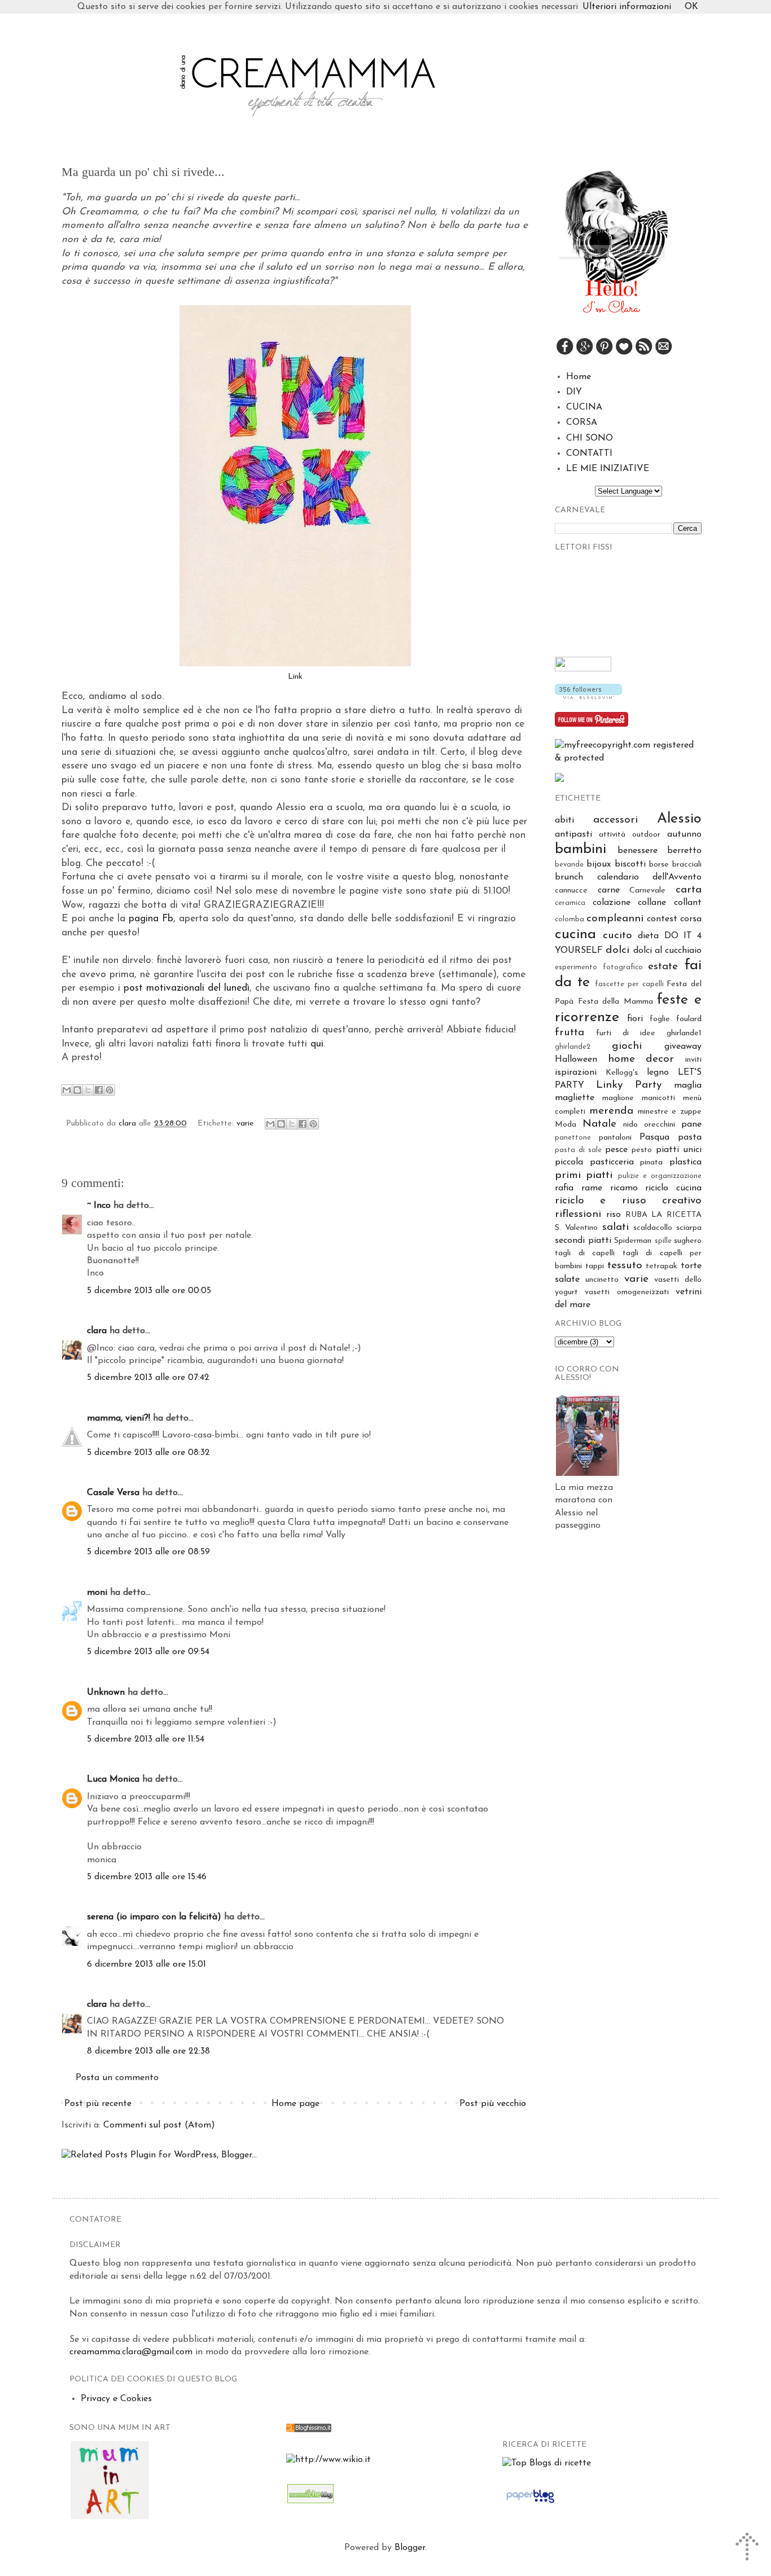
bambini (581, 849)
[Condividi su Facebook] (99, 1090)
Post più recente (98, 2104)
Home (579, 377)
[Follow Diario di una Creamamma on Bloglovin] (588, 697)
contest (662, 919)
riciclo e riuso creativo (628, 1201)
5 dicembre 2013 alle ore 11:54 (146, 1739)
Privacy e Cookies (116, 2399)
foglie (660, 1019)
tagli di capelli (585, 1253)
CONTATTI (589, 454)
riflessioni (578, 1214)
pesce (616, 1150)
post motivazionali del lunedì (187, 988)
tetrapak (662, 1266)
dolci (617, 950)
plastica (685, 1162)
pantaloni (615, 1138)
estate (663, 967)
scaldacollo (653, 1228)
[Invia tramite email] (67, 1090)
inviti (693, 1060)
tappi (595, 1266)
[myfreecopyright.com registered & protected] (628, 758)
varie (245, 1124)
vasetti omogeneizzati (627, 1292)
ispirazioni (576, 1072)
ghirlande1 (684, 1033)
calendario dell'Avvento (650, 877)
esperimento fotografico (599, 967)
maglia (688, 1085)
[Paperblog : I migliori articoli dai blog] (530, 2503)
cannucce (571, 891)
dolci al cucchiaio (668, 951)
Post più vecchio (493, 2104)
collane (652, 903)
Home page (295, 2104)
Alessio (679, 819)
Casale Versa (113, 1493)
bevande (569, 865)
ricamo (624, 1188)
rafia (564, 1188)
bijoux (599, 864)
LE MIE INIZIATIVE (608, 469)
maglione (618, 1098)
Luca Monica (113, 1779)
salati (616, 1227)
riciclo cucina (673, 1188)
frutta (570, 1033)
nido (630, 1125)
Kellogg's (622, 1073)
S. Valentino (576, 1228)
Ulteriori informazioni (627, 7)
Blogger (410, 2548)
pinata (651, 1162)
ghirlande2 (573, 1047)
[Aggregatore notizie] (309, 2430)
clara (129, 1124)
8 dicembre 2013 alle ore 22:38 (148, 2051)
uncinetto (602, 1280)
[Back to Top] (748, 2549)
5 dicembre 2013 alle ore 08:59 (148, 1552)
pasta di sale (578, 1150)
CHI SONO (590, 438)
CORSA (582, 423)
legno (658, 1072)
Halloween (576, 1060)
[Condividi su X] (88, 1090)
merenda (611, 1111)
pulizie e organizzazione (660, 1176)
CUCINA (584, 407)
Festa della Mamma (616, 1002)
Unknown (106, 1693)
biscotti (630, 864)
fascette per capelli (629, 984)
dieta (648, 936)
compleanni (615, 919)
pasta (690, 1137)
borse (659, 865)
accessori (616, 820)
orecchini (660, 1125)
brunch (569, 877)
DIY (574, 392)
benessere (638, 851)
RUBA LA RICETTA (664, 1215)
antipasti (573, 834)
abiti (564, 820)
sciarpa (689, 1228)
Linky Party (629, 1085)
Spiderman (633, 1241)
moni (97, 1593)
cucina (575, 935)
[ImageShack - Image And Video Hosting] (559, 780)
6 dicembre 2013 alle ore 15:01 (146, 1964)
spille (663, 1241)
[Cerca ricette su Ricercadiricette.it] (547, 2463)
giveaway (683, 1047)
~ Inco (99, 1206)
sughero (688, 1241)
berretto (684, 851)
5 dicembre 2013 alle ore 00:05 (149, 1291)
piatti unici (679, 1150)
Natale (599, 1124)
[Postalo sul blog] (77, 1090)
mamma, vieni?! (119, 1418)
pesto (642, 1150)
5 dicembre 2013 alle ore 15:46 (147, 1877)
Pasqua (654, 1137)
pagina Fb (151, 919)
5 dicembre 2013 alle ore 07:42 (148, 1378)
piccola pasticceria (594, 1162)
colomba (570, 919)
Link (295, 677)
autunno (684, 834)
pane (691, 1124)
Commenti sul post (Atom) (159, 2125)
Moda (566, 1125)
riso (614, 1215)
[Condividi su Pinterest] (109, 1090)
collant (688, 903)
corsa (691, 919)
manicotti (658, 1098)
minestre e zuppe (670, 1112)
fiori (635, 1019)
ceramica (570, 903)
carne (609, 890)
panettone (573, 1138)
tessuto (625, 1266)
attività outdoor (630, 835)
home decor (641, 1059)
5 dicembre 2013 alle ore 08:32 (148, 1453)
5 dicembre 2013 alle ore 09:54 (148, 1652)
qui (317, 1044)
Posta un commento (117, 2078)
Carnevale (647, 891)
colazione (612, 903)
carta (689, 890)
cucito (617, 936)
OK (691, 7)
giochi (627, 1046)
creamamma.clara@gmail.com (131, 2352)
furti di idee (626, 1033)
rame (592, 1188)
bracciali (687, 865)
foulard (689, 1019)
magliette (575, 1098)
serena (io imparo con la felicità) (154, 1917)
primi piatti (584, 1175)
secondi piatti (583, 1241)
